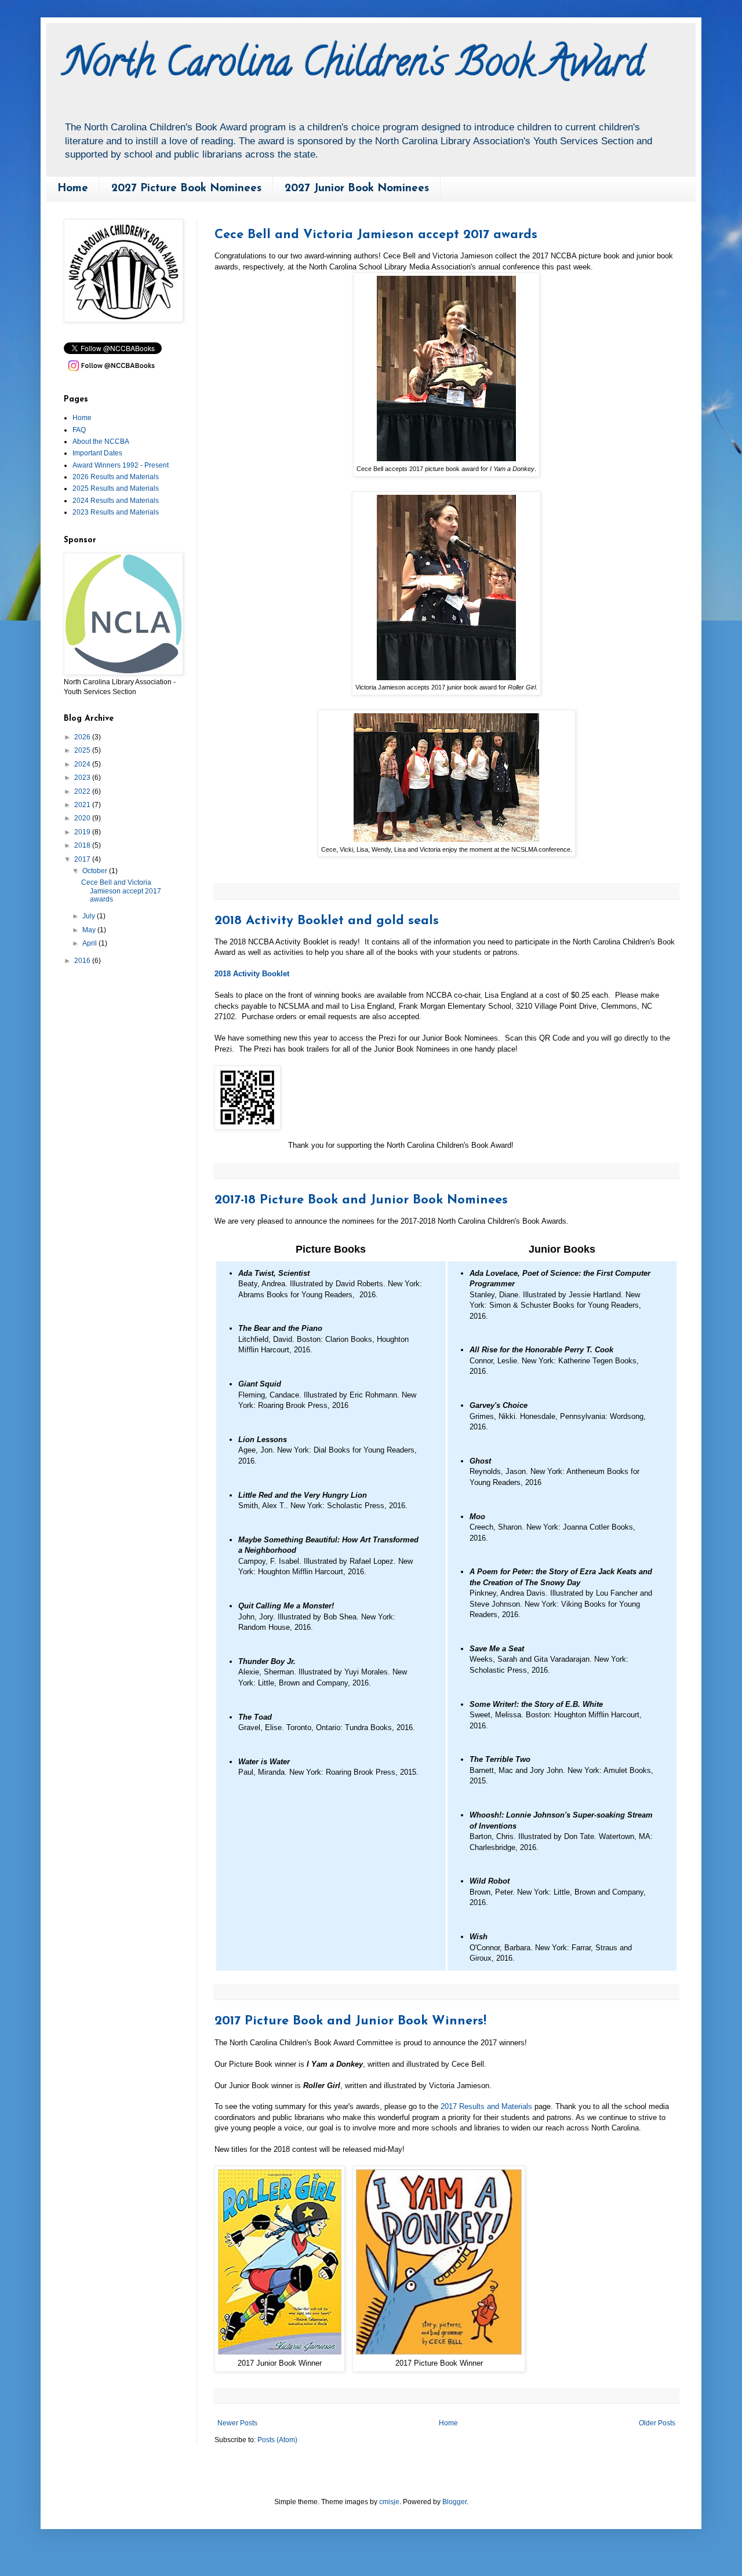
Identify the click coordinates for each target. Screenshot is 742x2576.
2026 (83, 737)
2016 (83, 961)
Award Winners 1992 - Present (121, 465)
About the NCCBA (101, 442)
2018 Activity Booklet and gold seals (327, 921)
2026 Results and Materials (116, 477)
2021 (83, 805)
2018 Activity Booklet (252, 974)
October (96, 871)
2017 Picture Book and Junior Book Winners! (350, 2021)
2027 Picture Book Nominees (186, 189)
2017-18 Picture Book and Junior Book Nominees (361, 1200)
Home (73, 189)
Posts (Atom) (277, 2440)
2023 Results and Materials (116, 512)
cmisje (389, 2502)
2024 (83, 764)
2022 (83, 791)
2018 (83, 845)
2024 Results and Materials (116, 501)
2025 (83, 750)
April (90, 943)
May (90, 930)
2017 (83, 859)
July (90, 916)
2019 (83, 832)
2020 (83, 818)
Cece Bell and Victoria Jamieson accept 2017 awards (376, 235)
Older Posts (657, 2423)
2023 (83, 778)
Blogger (454, 2502)
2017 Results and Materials (486, 2106)
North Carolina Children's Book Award (354, 66)
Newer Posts (237, 2423)
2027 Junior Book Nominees (357, 189)
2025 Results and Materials (116, 488)
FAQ (79, 430)
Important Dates (97, 453)
